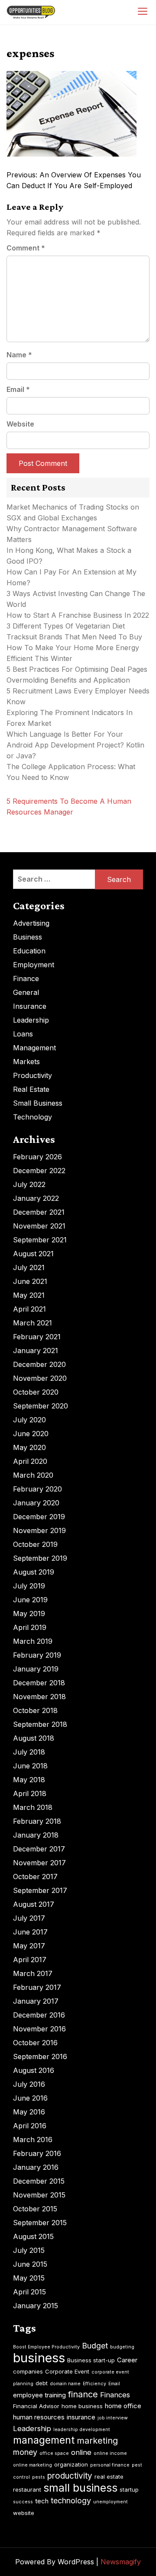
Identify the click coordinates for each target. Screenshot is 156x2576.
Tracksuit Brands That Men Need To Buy (74, 637)
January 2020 (36, 1503)
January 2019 (36, 1669)
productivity (70, 2476)
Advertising (31, 923)
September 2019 (40, 1558)
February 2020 (37, 1489)
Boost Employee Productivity (46, 2347)
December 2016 (39, 2015)
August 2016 (34, 2070)
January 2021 (36, 1351)
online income (110, 2453)
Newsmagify (121, 2562)
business (39, 2358)
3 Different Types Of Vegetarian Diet (66, 626)
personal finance (110, 2465)
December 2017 (39, 1849)
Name (19, 355)
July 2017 (29, 1918)
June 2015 (30, 2264)
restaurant (27, 2489)
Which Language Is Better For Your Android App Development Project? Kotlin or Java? (75, 745)
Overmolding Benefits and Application (68, 680)
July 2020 (29, 1420)
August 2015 (33, 2236)
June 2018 (30, 1766)
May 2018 (29, 1780)
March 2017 (33, 1973)
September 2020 (41, 1406)
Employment (34, 965)
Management (34, 1048)
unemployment (110, 2502)
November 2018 (39, 1697)
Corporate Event (67, 2371)
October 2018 (35, 1710)
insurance (81, 2417)
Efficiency (94, 2384)
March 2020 (33, 1475)
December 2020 (39, 1364)
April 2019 (30, 1627)
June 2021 (30, 1281)
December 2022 (39, 1171)
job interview (113, 2418)
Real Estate (31, 1089)
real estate (109, 2477)
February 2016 (37, 2153)
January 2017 (36, 2001)
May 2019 (29, 1614)
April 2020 (30, 1461)
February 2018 (37, 1821)
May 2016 (29, 2112)
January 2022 (36, 1198)
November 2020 (40, 1378)
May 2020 (29, 1447)
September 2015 (40, 2223)
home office (123, 2406)
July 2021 (29, 1267)
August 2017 (34, 1904)
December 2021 (39, 1212)
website (24, 2513)
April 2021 (29, 1309)
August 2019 (34, 1572)
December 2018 (39, 1683)
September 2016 (40, 2056)
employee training (39, 2395)
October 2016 (35, 2043)
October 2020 (36, 1392)
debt (42, 2383)
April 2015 (29, 2292)
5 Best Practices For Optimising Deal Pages (77, 669)
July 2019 (29, 1586)
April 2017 (30, 1960)
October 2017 (35, 1877)
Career (127, 2360)
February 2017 (37, 1987)
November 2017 (39, 1863)
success (23, 2502)
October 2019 (35, 1544)
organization (71, 2464)
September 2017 (40, 1890)
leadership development (82, 2430)
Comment (26, 248)
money (25, 2452)
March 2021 (32, 1323)
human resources (39, 2417)
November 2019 (39, 1530)
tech (42, 2501)
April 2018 (30, 1793)
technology (71, 2501)
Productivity (32, 1075)
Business (28, 937)
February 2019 (37, 1655)
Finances (115, 2395)
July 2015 (29, 2250)
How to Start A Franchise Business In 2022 (78, 615)
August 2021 (33, 1254)
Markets (26, 1062)
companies (28, 2371)
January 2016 (36, 2167)
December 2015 (39, 2181)
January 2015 (36, 2306)
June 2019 (30, 1600)
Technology (32, 1117)
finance (83, 2394)
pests (39, 2477)
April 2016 (30, 2126)
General (26, 992)
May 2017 (29, 1946)
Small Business (38, 1103)
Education (29, 951)
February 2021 (37, 1337)
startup (129, 2489)
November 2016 (39, 2029)
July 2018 (29, 1752)
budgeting (122, 2347)
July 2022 (29, 1184)
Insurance (30, 1006)
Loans (23, 1034)
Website (20, 424)
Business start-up (91, 2360)
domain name (65, 2384)
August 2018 (34, 1738)
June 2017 (30, 1932)
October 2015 (35, 2209)
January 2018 (36, 1835)
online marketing (32, 2465)
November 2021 (39, 1226)
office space (54, 2453)
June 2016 (30, 2098)
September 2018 (40, 1724)
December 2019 (39, 1517)
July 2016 (29, 2084)
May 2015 (29, 2278)
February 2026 (37, 1157)
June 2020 (31, 1434)
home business (82, 2406)
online (81, 2452)
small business (80, 2488)
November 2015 (39, 2195)
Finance (26, 978)
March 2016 (33, 2140)
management (44, 2440)
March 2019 (33, 1641)
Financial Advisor (36, 2406)
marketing (97, 2441)
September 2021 (40, 1240)
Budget (95, 2346)
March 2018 (33, 1807)
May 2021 (29, 1295)
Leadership (31, 1020)
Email (18, 389)
